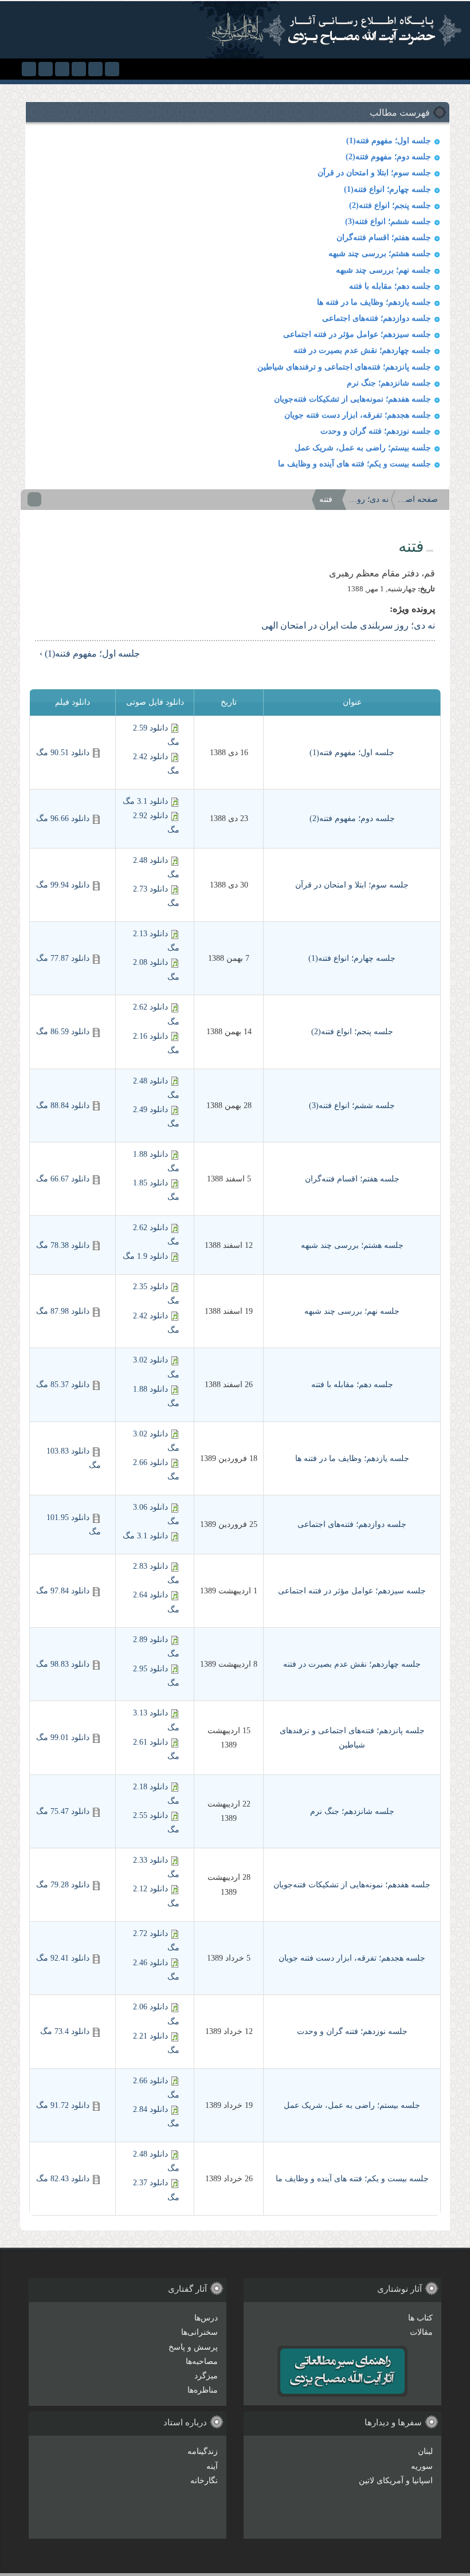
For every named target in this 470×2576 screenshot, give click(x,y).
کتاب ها (420, 2318)
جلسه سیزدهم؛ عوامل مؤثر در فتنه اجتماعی (357, 334)
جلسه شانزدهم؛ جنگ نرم (389, 383)
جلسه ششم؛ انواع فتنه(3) (388, 221)
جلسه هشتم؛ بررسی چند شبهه (380, 254)
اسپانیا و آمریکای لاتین (396, 2481)
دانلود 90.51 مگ (63, 753)
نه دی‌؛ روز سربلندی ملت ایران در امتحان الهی (369, 499)
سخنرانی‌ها (199, 2332)
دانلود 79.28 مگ (63, 1885)
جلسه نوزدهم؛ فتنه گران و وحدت (376, 431)
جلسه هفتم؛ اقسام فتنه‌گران (384, 237)
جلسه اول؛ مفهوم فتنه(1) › (90, 653)
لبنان (425, 2451)
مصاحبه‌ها (202, 2361)
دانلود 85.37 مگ (63, 1385)
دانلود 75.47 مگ (63, 1811)
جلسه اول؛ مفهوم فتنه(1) (389, 141)
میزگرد (206, 2376)
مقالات (421, 2332)
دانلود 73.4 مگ (65, 2031)
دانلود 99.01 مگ (63, 1737)
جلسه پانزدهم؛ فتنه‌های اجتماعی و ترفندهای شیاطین (344, 367)
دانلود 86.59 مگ (63, 1032)
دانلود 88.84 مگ (63, 1106)
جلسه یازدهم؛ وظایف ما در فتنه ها (374, 302)
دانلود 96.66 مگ (63, 818)
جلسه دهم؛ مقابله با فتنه (390, 286)
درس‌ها (206, 2318)
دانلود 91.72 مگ (63, 2105)
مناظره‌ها (203, 2390)
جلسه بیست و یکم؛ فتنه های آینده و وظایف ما (355, 464)
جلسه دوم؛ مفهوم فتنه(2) (388, 157)
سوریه (422, 2466)
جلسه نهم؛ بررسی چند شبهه (383, 270)
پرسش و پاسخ (193, 2347)
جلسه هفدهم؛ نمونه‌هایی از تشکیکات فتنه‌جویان (352, 399)
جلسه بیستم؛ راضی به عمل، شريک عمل (363, 448)
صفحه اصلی (418, 499)
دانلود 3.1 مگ (145, 801)
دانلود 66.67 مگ (63, 1179)
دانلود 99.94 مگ (63, 885)
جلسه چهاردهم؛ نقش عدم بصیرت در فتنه (362, 350)
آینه (212, 2466)
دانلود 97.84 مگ (63, 1591)
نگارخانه (204, 2481)
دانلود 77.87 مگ (63, 958)
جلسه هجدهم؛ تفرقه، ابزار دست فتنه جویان (358, 415)
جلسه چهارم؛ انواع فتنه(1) (387, 189)
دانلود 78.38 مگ (63, 1245)
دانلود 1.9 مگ (145, 1256)
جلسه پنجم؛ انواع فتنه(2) (390, 205)
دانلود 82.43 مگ (63, 2179)
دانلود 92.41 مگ (63, 1958)
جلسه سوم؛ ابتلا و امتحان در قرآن (374, 173)
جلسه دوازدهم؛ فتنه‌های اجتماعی (377, 318)
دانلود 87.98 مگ (63, 1311)
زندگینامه (203, 2451)
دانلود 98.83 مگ (63, 1664)
